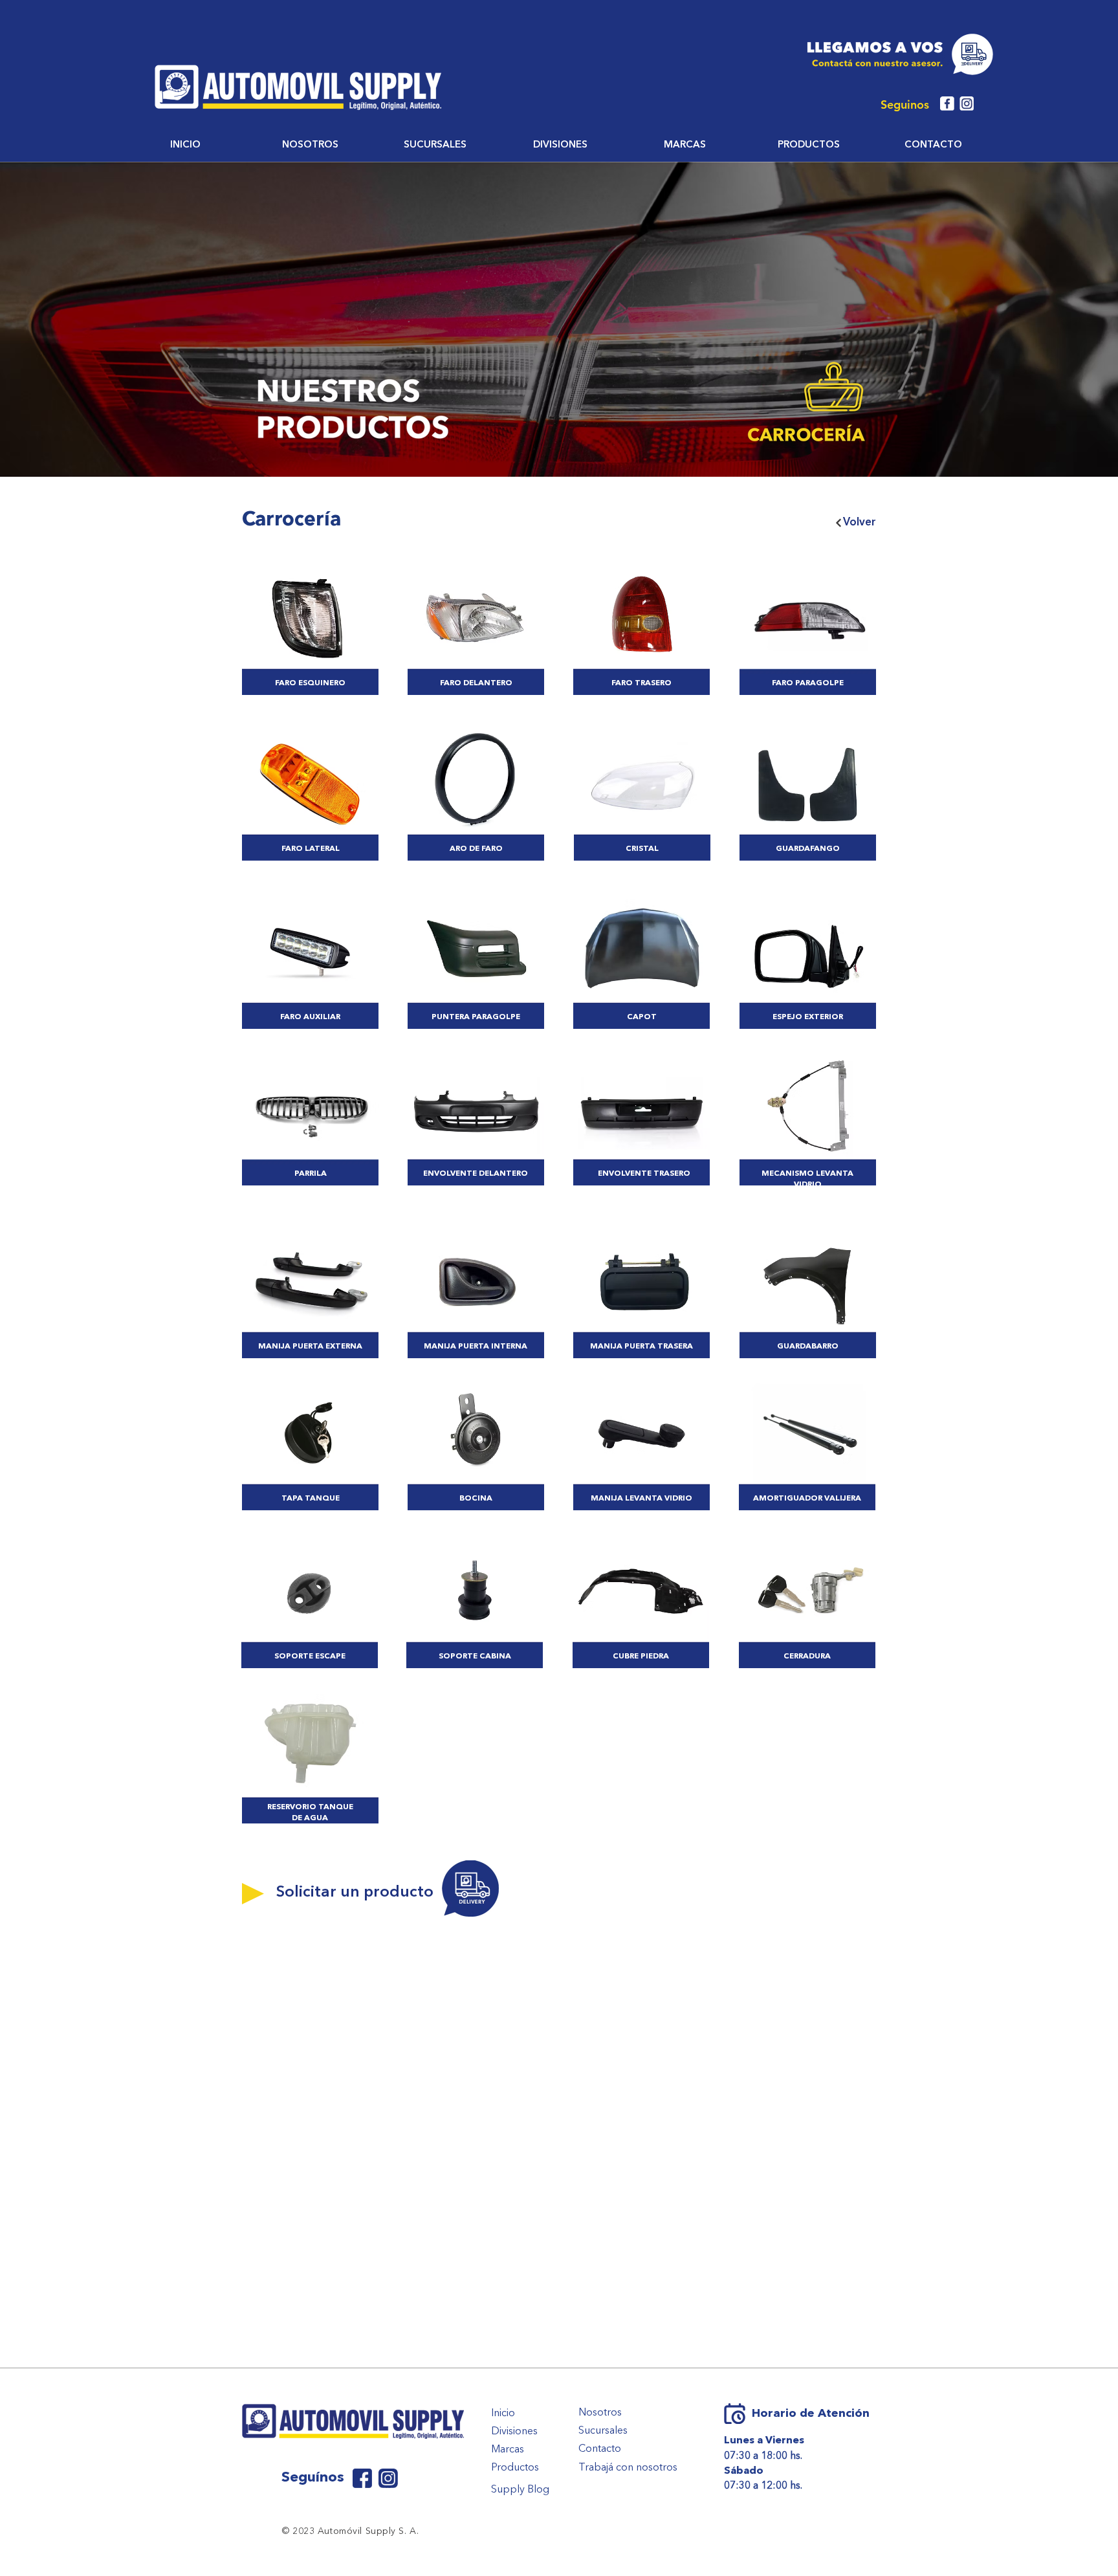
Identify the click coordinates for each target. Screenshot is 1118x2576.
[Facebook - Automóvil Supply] (947, 104)
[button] (310, 146)
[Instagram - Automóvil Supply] (967, 104)
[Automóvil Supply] (362, 2478)
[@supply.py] (388, 2478)
